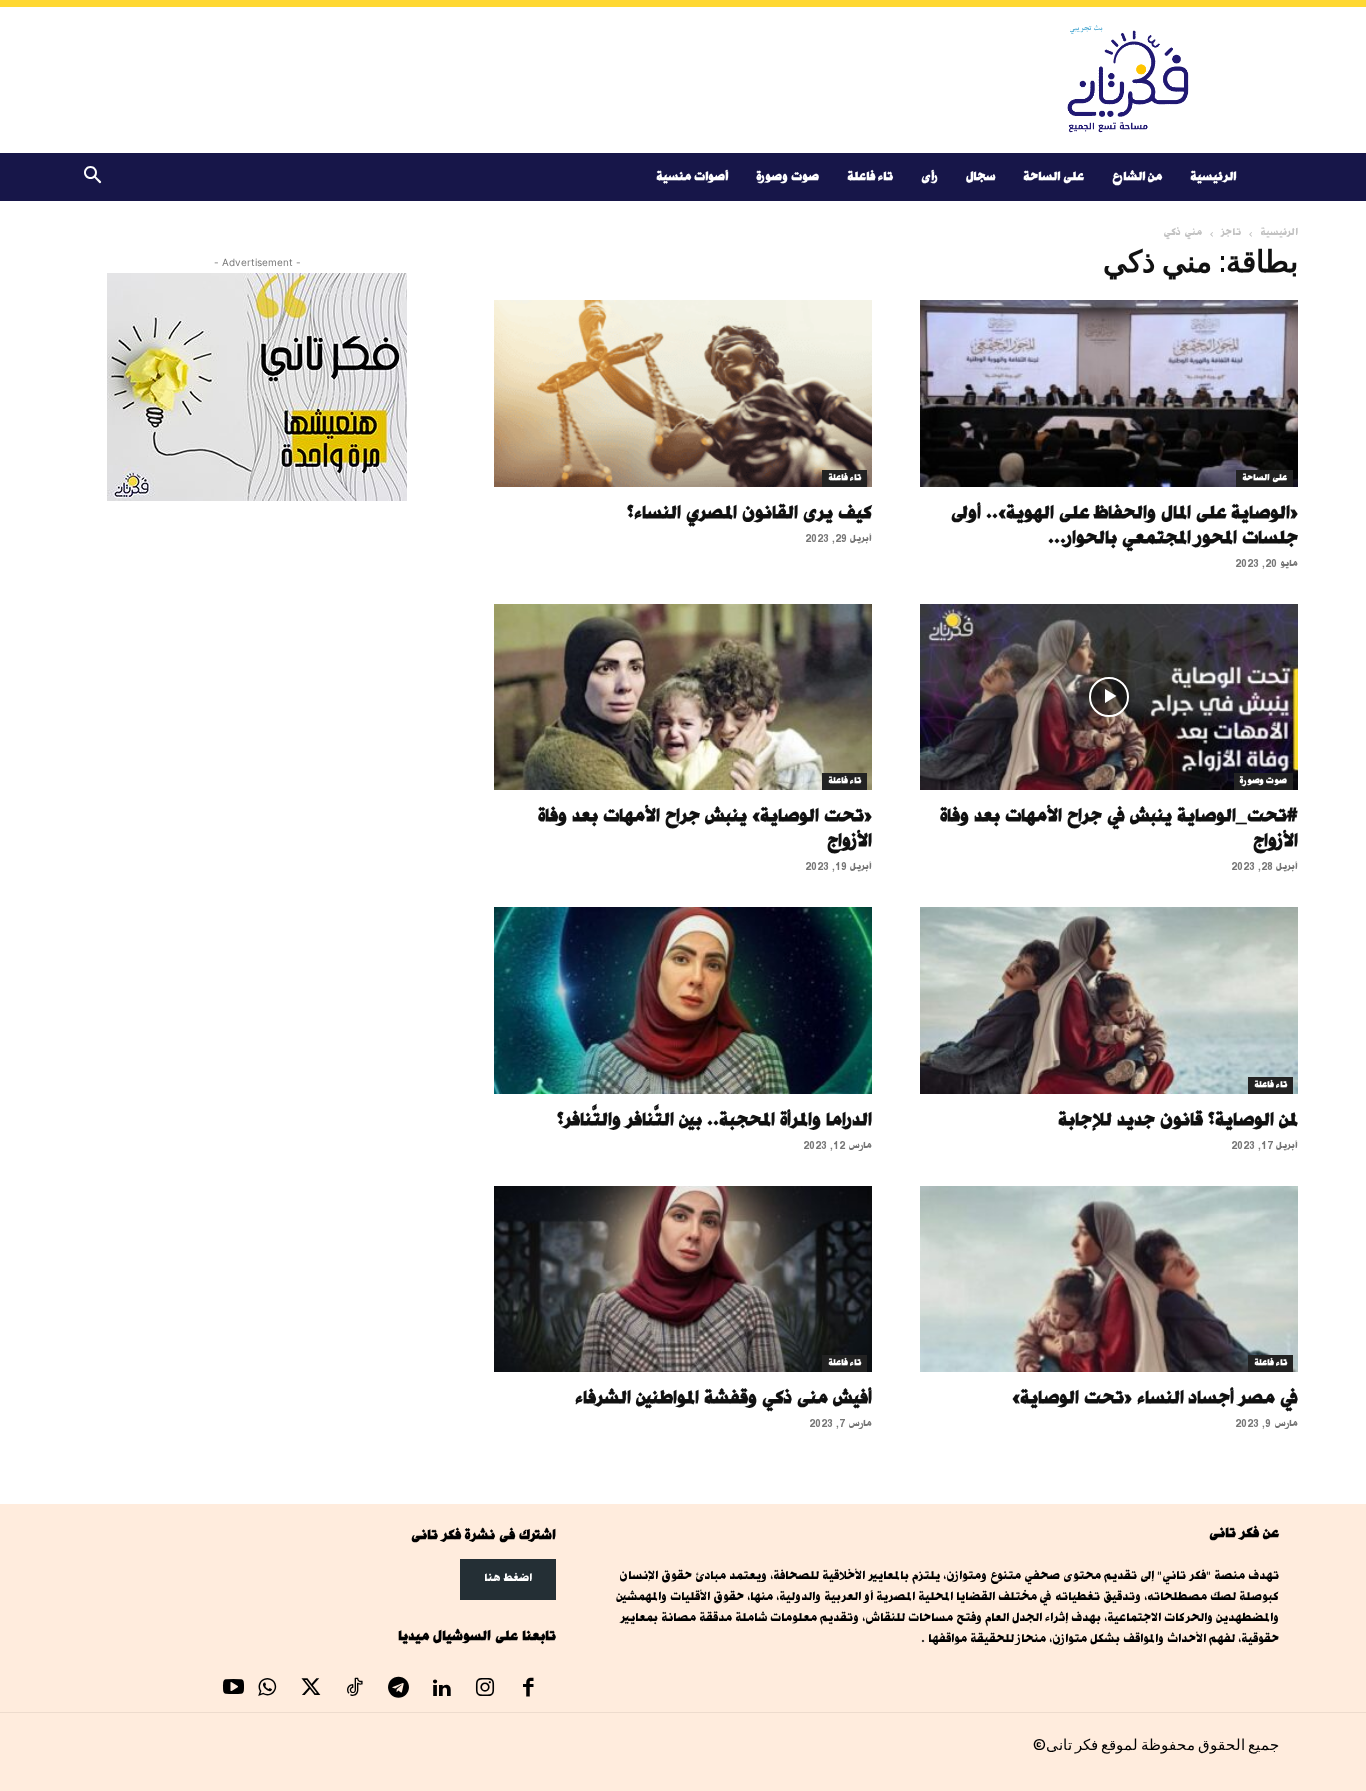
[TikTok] (355, 1690)
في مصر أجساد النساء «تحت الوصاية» (1155, 1397)
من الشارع (1137, 176)
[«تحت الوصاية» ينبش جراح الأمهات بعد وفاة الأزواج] (683, 697)
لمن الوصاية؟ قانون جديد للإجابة (1178, 1119)
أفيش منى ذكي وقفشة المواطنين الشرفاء (723, 1397)
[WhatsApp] (268, 1690)
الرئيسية (1213, 176)
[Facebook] (529, 1690)
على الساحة (1053, 176)
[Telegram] (398, 1690)
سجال (980, 176)
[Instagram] (485, 1690)
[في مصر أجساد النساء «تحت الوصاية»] (1109, 1279)
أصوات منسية (692, 176)
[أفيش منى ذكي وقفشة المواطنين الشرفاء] (683, 1279)
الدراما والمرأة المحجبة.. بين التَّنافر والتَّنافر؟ (714, 1119)
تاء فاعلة (870, 176)
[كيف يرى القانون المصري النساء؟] (683, 393)
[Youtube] (234, 1690)
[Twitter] (311, 1690)
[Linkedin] (442, 1690)
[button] (92, 178)
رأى (929, 176)
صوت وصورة (787, 176)
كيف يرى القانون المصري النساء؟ (749, 512)
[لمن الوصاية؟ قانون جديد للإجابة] (1109, 1000)
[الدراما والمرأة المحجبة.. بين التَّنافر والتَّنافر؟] (683, 1000)
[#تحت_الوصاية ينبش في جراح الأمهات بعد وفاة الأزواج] (1109, 697)
